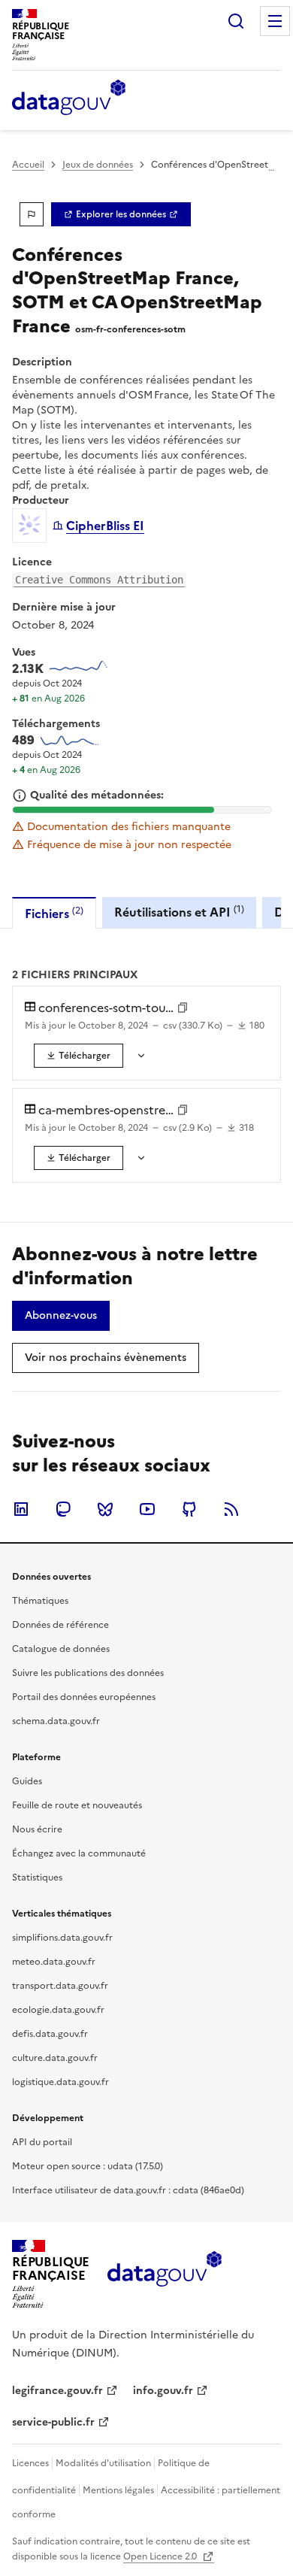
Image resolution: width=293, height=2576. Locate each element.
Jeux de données (98, 165)
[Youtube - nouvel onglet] (147, 1509)
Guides (27, 1781)
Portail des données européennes (84, 1697)
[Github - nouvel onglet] (189, 1509)
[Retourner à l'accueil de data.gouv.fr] (69, 98)
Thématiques (40, 1601)
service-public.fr (53, 2422)
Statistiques (37, 1877)
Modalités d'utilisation (103, 2463)
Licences (30, 2463)
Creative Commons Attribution (99, 580)
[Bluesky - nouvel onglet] (105, 1509)
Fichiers (54, 913)
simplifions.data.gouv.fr (62, 1938)
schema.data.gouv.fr (56, 1721)
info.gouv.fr (163, 2391)
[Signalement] (32, 214)
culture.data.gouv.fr (55, 2058)
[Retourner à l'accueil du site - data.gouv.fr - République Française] (164, 2274)
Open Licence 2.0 (161, 2556)
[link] (121, 214)
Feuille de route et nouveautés (77, 1805)
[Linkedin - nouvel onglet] (21, 1509)
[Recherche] (236, 21)
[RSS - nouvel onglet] (231, 1509)
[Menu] (275, 21)
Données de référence (60, 1625)
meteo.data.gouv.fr (54, 1962)
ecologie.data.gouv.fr (58, 2010)
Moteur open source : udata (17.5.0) (88, 2166)
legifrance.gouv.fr (57, 2391)
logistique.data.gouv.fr (60, 2082)
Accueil (28, 165)
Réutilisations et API (179, 912)
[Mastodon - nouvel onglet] (63, 1509)
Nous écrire (37, 1829)
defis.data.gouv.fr (50, 2034)
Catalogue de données (61, 1649)
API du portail (42, 2142)
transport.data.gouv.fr (60, 1986)
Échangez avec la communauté (79, 1853)
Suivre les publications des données (88, 1673)
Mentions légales (118, 2490)
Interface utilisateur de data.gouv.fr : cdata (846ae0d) (128, 2190)
